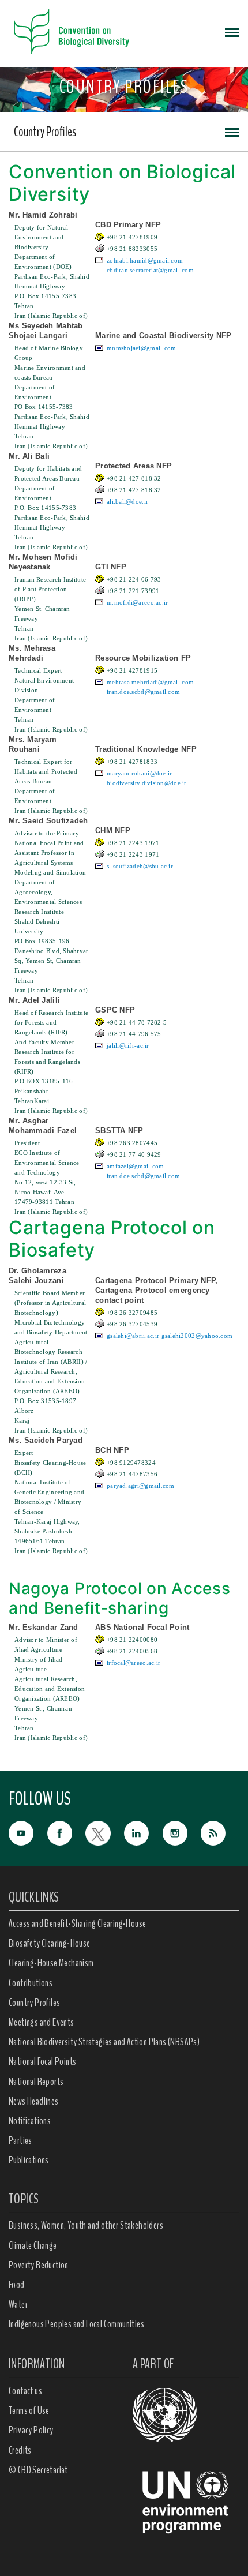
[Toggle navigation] (232, 32)
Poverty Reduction (39, 2265)
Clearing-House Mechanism (51, 1963)
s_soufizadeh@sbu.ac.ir (140, 866)
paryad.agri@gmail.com (141, 1486)
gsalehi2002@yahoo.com (197, 1336)
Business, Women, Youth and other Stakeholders (86, 2225)
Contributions (31, 1983)
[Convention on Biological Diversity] (72, 32)
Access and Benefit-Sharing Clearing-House (77, 1923)
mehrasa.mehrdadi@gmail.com (150, 682)
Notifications (30, 2121)
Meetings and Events (42, 2022)
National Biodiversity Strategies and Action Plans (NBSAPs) (104, 2042)
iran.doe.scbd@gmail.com (143, 692)
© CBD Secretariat (38, 2470)
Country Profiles (45, 132)
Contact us (25, 2391)
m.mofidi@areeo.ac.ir (138, 602)
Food (17, 2285)
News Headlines (34, 2101)
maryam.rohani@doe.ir (140, 773)
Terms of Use (29, 2410)
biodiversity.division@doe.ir (147, 783)
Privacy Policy (31, 2430)
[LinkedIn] (143, 1832)
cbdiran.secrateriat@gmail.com (150, 270)
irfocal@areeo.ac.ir (134, 1663)
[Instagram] (182, 1832)
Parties (20, 2140)
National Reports (36, 2082)
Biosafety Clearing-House (50, 1943)
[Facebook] (67, 1832)
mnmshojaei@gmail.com (142, 348)
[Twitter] (105, 1832)
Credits (20, 2450)
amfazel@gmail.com (136, 1166)
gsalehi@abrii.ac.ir (133, 1336)
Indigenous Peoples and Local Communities (76, 2324)
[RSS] (220, 1834)
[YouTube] (28, 1832)
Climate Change (33, 2245)
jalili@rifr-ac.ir (128, 1045)
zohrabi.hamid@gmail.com (145, 260)
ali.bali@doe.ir (127, 501)
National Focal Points (42, 2061)
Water (18, 2304)
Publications (29, 2160)
